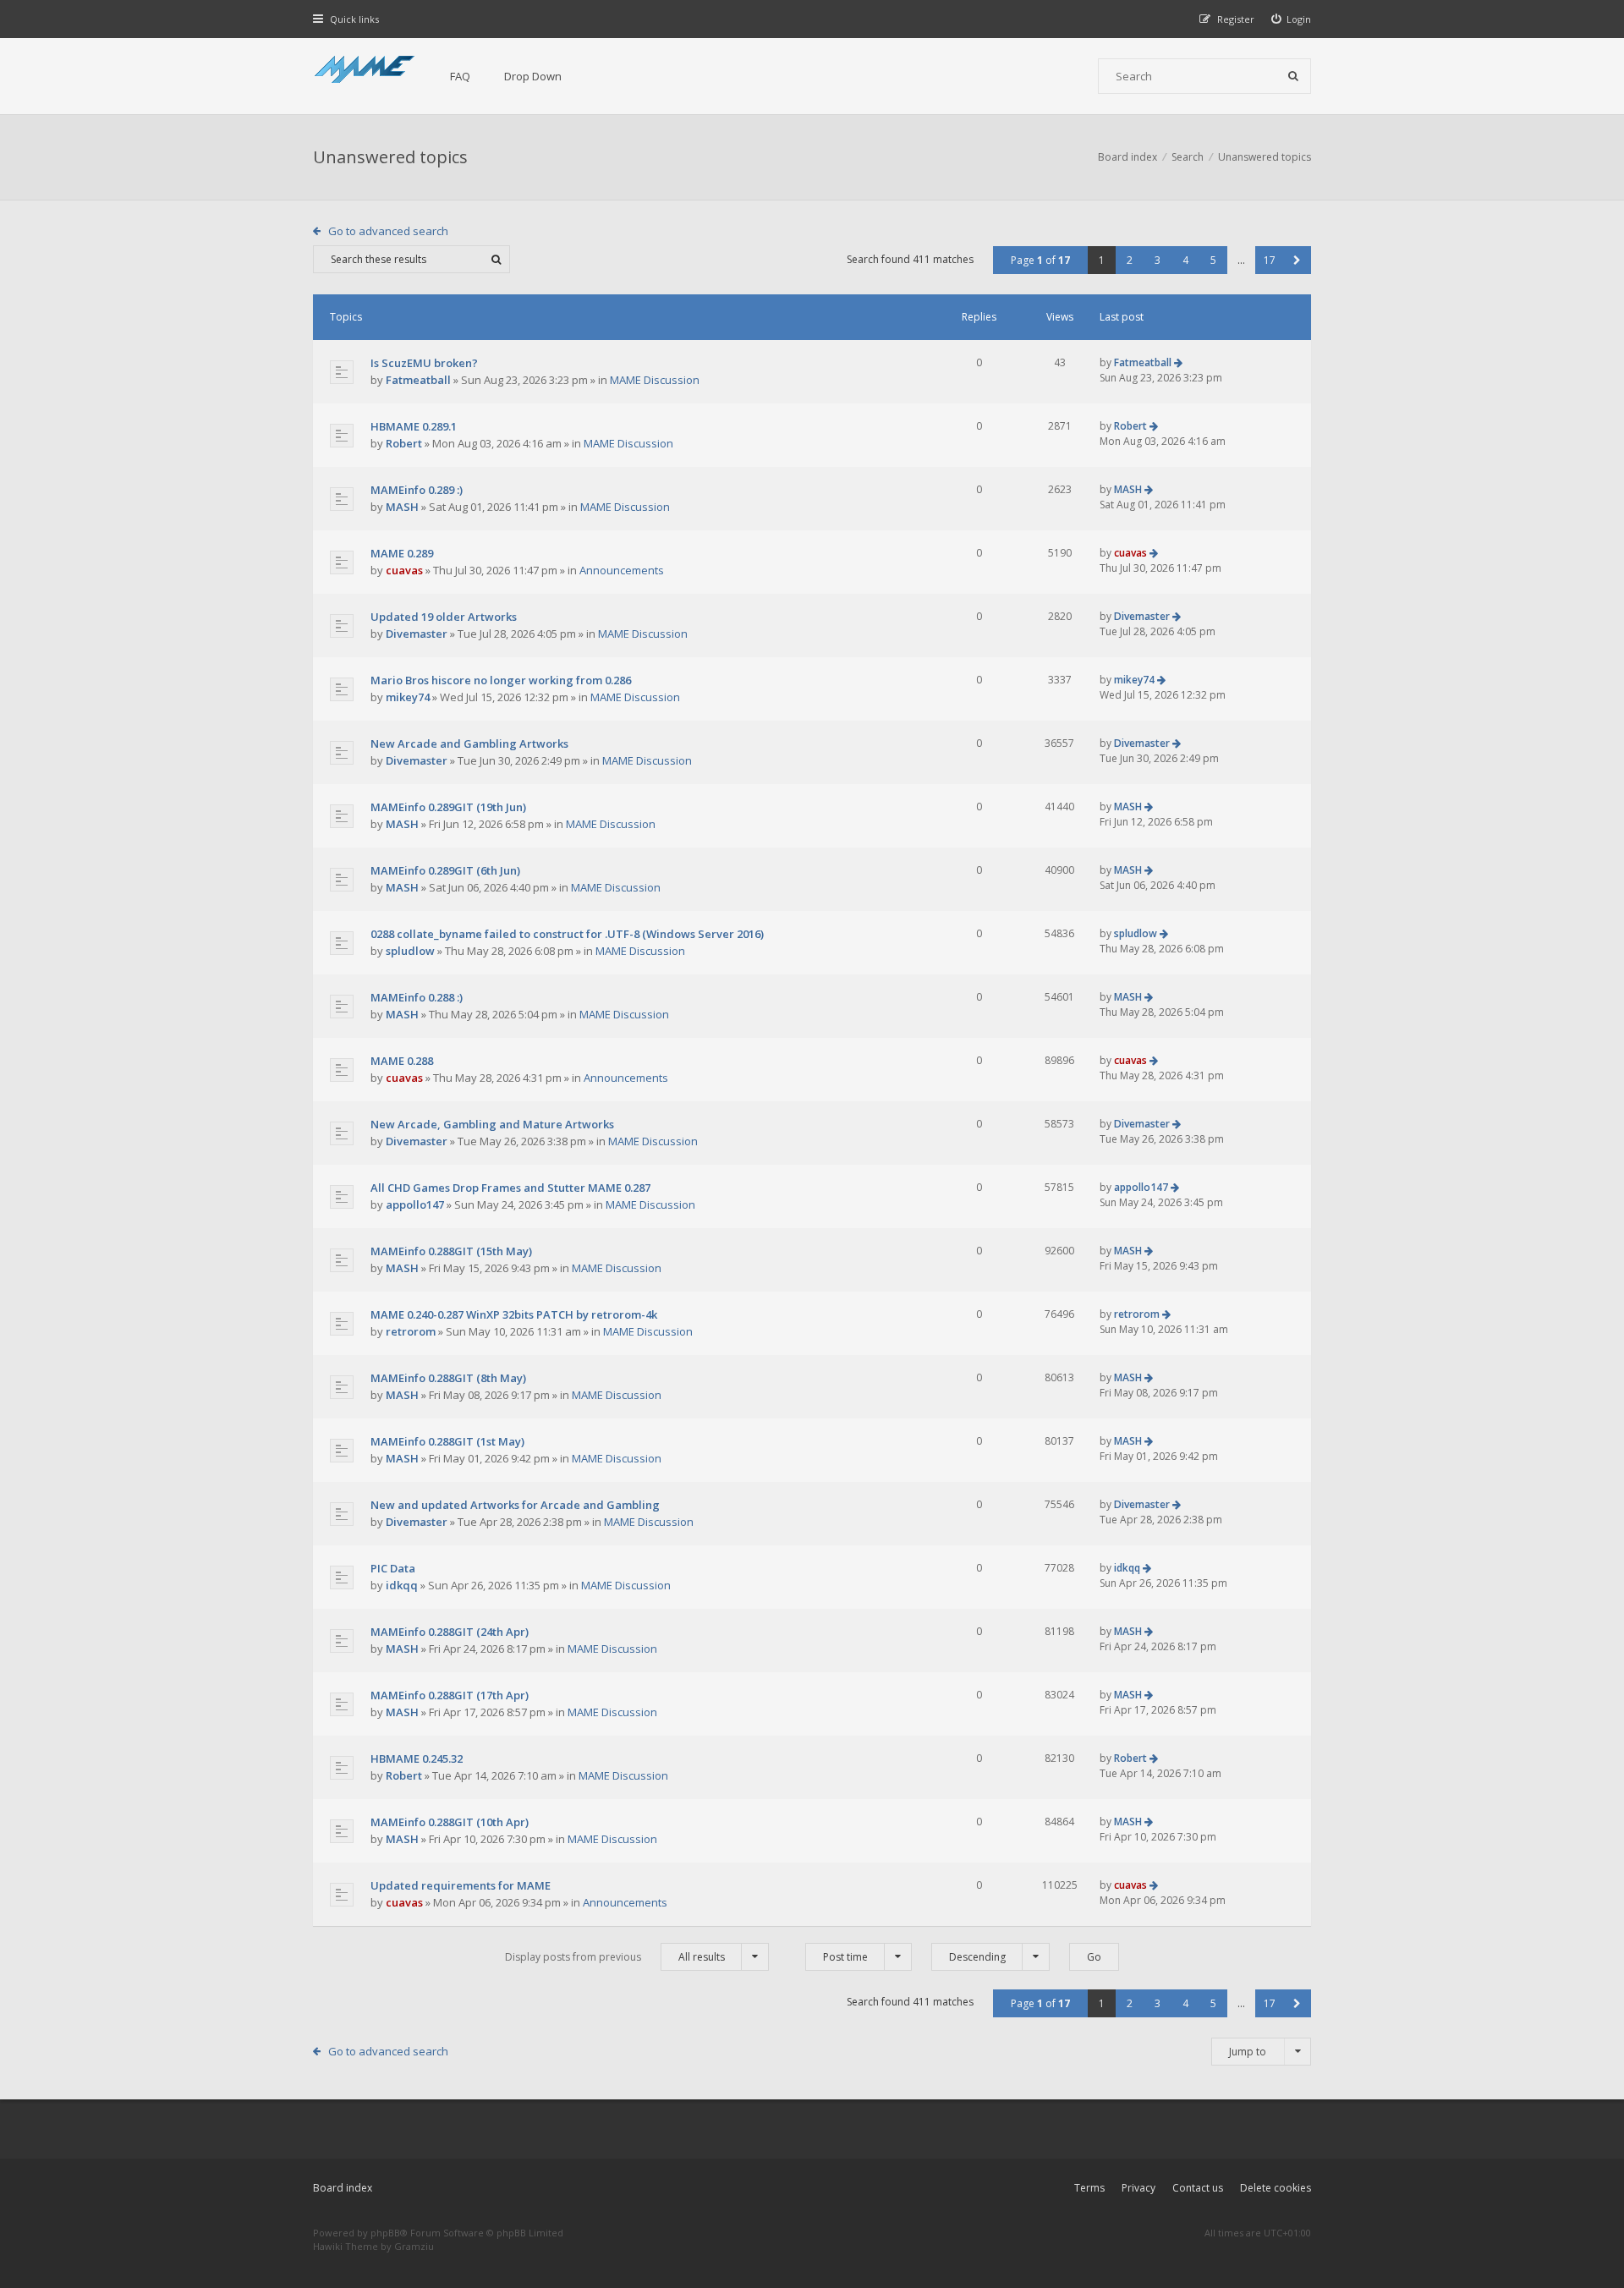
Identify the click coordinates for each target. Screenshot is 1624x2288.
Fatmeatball (418, 380)
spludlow (410, 951)
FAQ (460, 76)
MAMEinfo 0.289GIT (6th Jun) (445, 870)
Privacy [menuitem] (1138, 2188)
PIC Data (393, 1568)
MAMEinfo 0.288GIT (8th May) (448, 1378)
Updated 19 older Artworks (444, 617)
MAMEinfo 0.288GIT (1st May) (447, 1441)
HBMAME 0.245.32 (417, 1759)
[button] (1297, 260)
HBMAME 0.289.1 (414, 426)
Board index (343, 2188)
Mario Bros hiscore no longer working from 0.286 (501, 680)
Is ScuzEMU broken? (424, 363)
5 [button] (1213, 260)
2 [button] (1130, 260)
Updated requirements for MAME (461, 1885)
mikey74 (408, 697)
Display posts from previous (615, 1957)
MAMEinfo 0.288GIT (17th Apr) (450, 1695)
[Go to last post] (1178, 362)
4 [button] (1185, 260)
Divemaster (417, 634)
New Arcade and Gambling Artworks (469, 743)
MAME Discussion (655, 380)
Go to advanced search (388, 231)
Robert (404, 443)
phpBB (385, 2233)
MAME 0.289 (402, 553)
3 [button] (1158, 260)
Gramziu (414, 2246)
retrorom (411, 1331)
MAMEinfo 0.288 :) (417, 997)
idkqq (402, 1585)
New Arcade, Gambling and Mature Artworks (492, 1124)
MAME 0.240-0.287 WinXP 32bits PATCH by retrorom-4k (514, 1314)
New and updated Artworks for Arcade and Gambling (515, 1505)
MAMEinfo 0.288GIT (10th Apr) (450, 1822)
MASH (402, 507)
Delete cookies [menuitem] (1276, 2188)
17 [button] (1270, 260)
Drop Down (533, 76)
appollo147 (415, 1204)
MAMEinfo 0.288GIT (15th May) (451, 1251)
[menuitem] (1292, 19)
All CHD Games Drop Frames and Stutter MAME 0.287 (510, 1188)
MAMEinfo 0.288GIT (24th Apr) (450, 1632)
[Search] (1293, 76)
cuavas (404, 570)
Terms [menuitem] (1089, 2188)
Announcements (622, 570)
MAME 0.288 (402, 1061)
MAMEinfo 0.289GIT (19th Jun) (448, 807)
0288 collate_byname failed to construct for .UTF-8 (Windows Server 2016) (567, 934)
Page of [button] (1040, 260)
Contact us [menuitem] (1198, 2188)
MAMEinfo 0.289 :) (417, 490)
